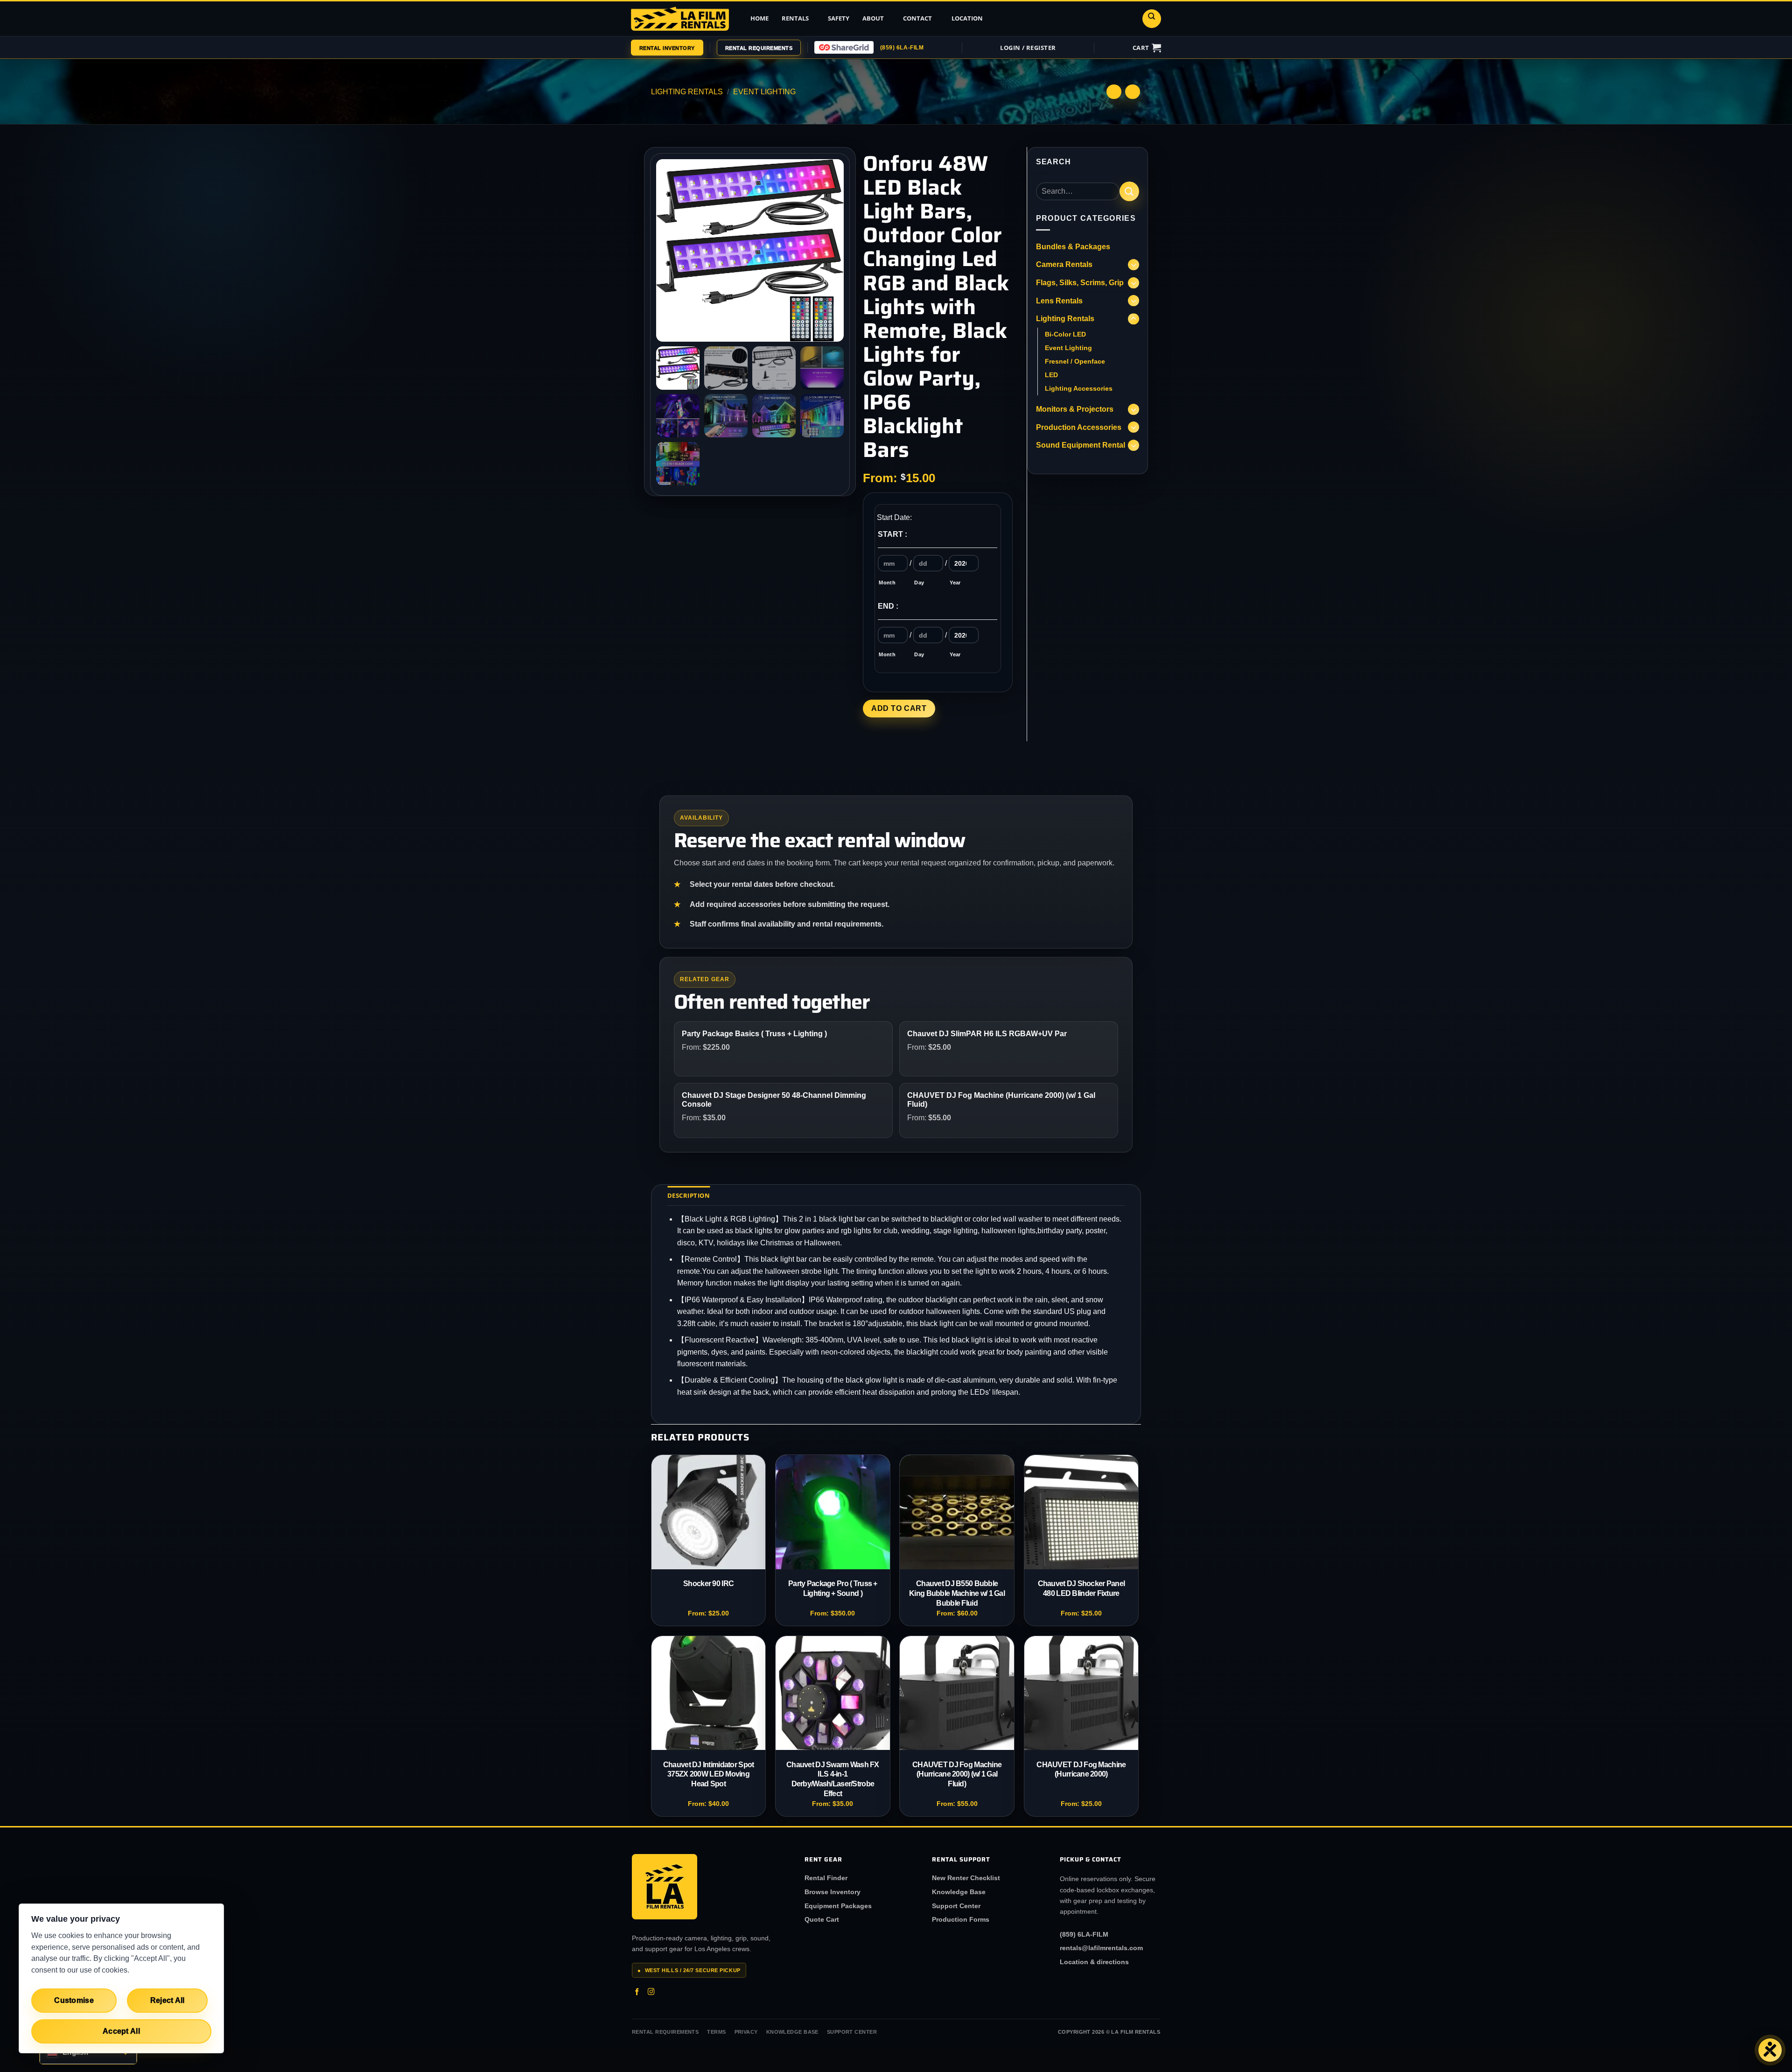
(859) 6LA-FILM (902, 48)
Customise (74, 2000)
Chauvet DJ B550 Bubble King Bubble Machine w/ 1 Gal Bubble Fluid (957, 1593)
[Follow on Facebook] (637, 1993)
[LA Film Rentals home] (665, 1887)
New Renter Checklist (966, 1878)
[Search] (1152, 19)
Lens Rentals (1059, 301)
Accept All (121, 2031)
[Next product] (1114, 92)
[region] (121, 1978)
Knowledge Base (959, 1892)
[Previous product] (1132, 92)
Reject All (168, 2000)
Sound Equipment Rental (1081, 445)
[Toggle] (1134, 265)
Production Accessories (1079, 427)
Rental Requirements (665, 2032)
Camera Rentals (1064, 264)
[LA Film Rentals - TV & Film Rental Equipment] (680, 18)
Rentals (795, 18)
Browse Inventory (833, 1892)
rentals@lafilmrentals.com (1101, 1948)
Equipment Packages (838, 1906)
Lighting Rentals (687, 92)
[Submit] (1129, 191)
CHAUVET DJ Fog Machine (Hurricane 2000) (1081, 1770)
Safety (839, 18)
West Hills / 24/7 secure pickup (689, 1970)
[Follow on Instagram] (651, 1993)
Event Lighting (764, 92)
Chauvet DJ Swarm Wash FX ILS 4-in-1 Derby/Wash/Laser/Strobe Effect (833, 1779)
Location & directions (1094, 1962)
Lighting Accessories (1079, 388)
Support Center (956, 1906)
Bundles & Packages (1073, 247)
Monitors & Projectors (1075, 409)
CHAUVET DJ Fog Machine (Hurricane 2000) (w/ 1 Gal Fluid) (957, 1774)
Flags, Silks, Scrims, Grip (1080, 283)
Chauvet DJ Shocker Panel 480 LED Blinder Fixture (1081, 1588)
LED (1051, 375)
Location (967, 18)
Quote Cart (822, 1919)
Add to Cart (899, 708)
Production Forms (961, 1919)
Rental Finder (826, 1878)
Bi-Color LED (1065, 334)
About (873, 18)
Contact (917, 18)
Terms (716, 2032)
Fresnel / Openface (1075, 361)
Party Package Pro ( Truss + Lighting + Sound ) (833, 1588)
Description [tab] (689, 1195)
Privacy (746, 2032)
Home (759, 18)
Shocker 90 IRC (708, 1584)
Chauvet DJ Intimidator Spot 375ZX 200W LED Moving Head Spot (709, 1774)
